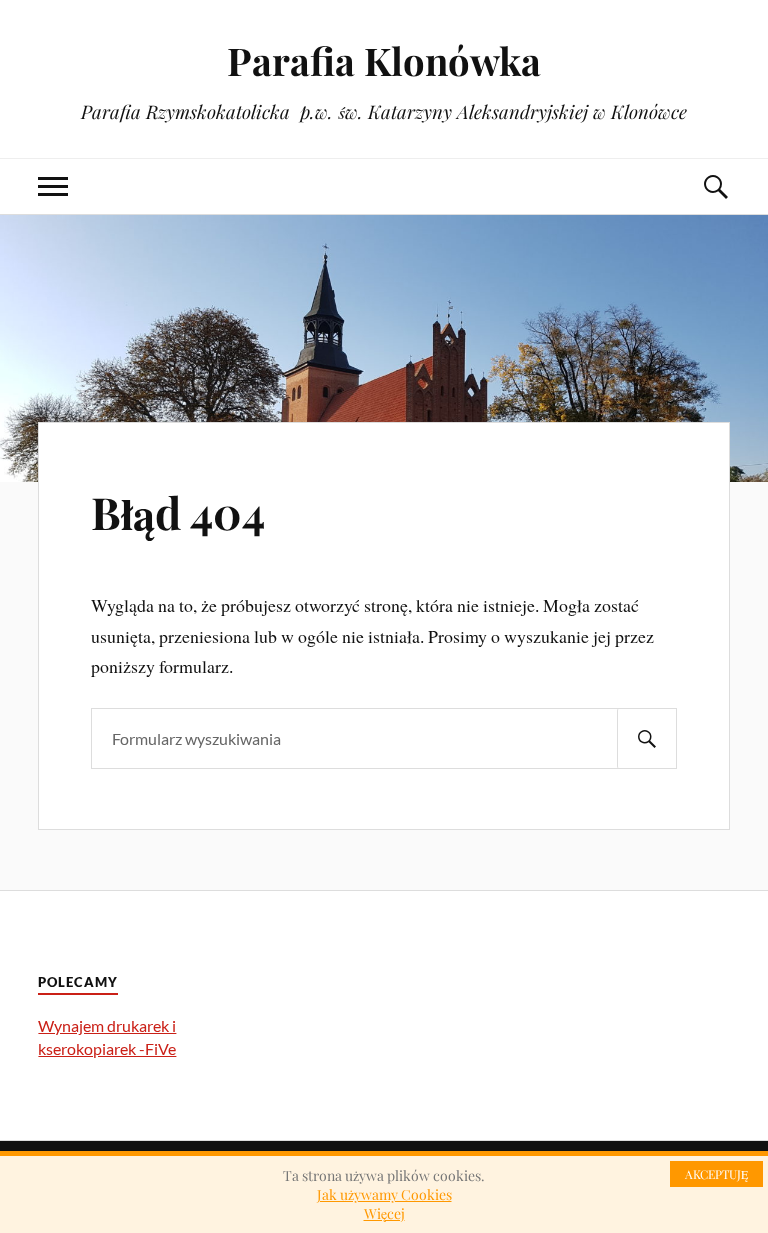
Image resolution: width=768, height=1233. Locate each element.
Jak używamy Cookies (384, 1194)
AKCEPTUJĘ (716, 1174)
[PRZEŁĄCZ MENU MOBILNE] (53, 186)
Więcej (384, 1213)
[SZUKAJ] (647, 738)
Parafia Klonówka (384, 60)
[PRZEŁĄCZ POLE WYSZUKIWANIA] (715, 186)
